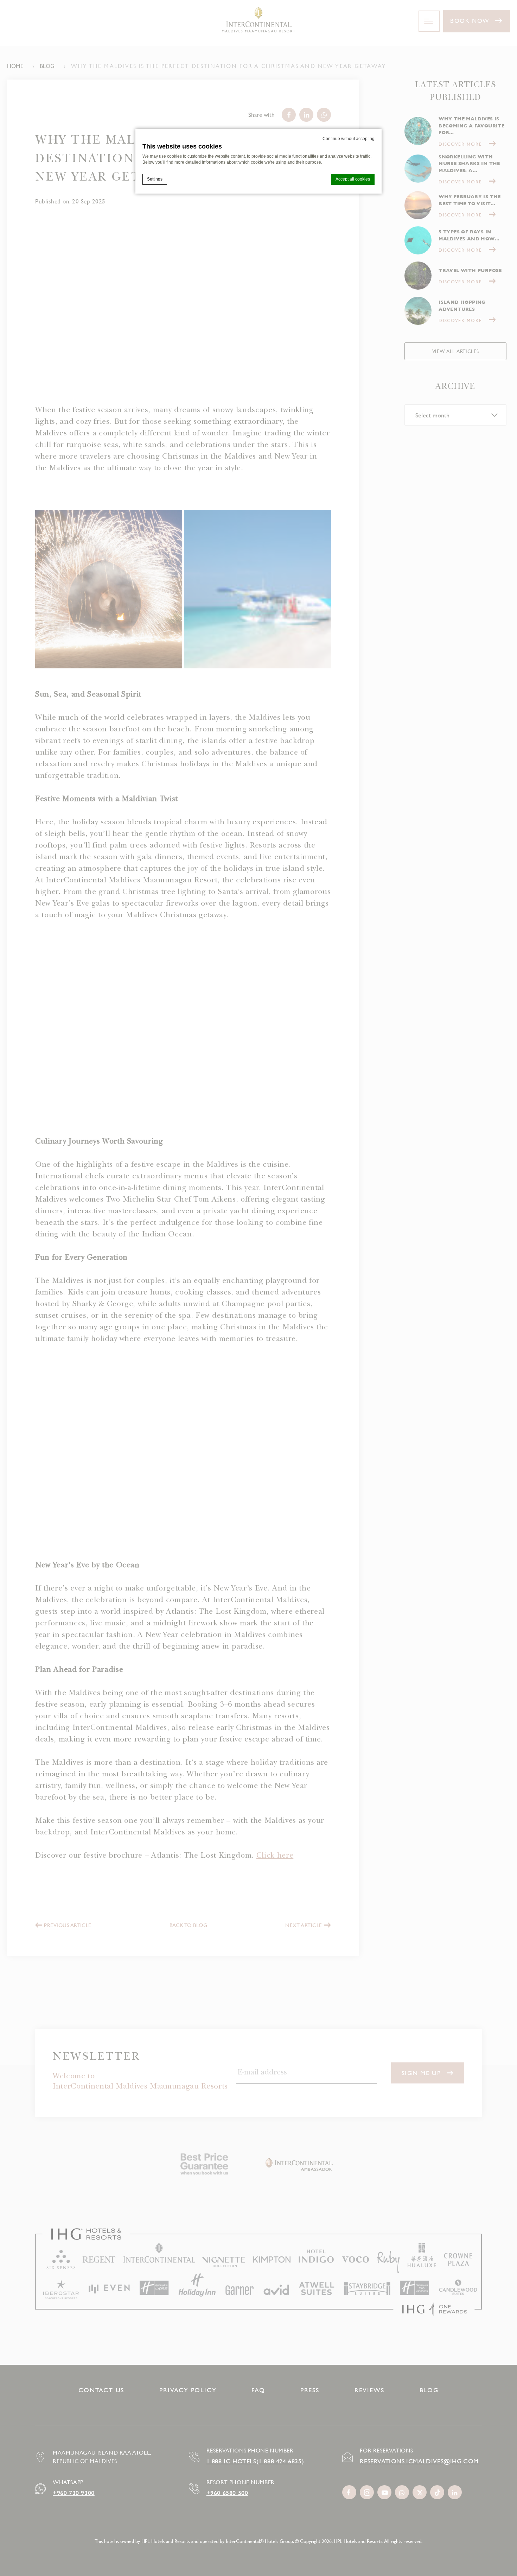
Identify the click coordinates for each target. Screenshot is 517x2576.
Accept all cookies (353, 179)
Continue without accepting (349, 139)
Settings (155, 179)
